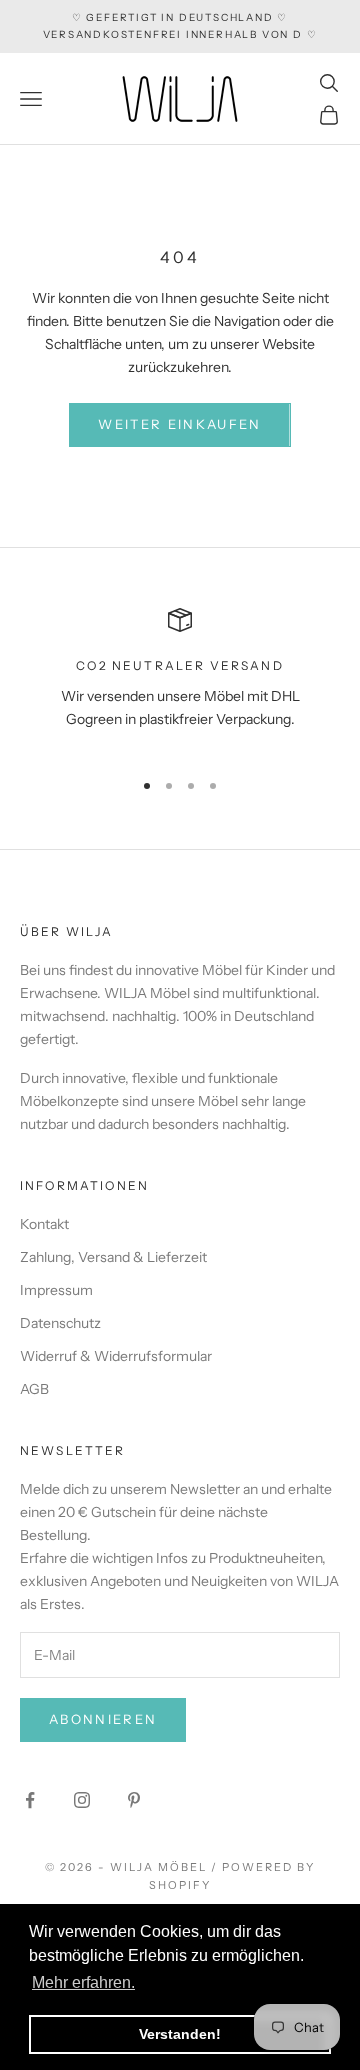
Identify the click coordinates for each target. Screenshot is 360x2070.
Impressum (56, 1290)
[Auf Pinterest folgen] (134, 1800)
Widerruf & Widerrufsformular (116, 1356)
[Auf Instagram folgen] (82, 1800)
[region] (180, 679)
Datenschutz (60, 1323)
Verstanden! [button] (180, 2034)
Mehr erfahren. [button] (83, 1982)
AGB (34, 1389)
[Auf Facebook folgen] (30, 1800)
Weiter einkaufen (179, 424)
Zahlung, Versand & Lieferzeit (113, 1257)
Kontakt (44, 1224)
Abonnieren (103, 1719)
